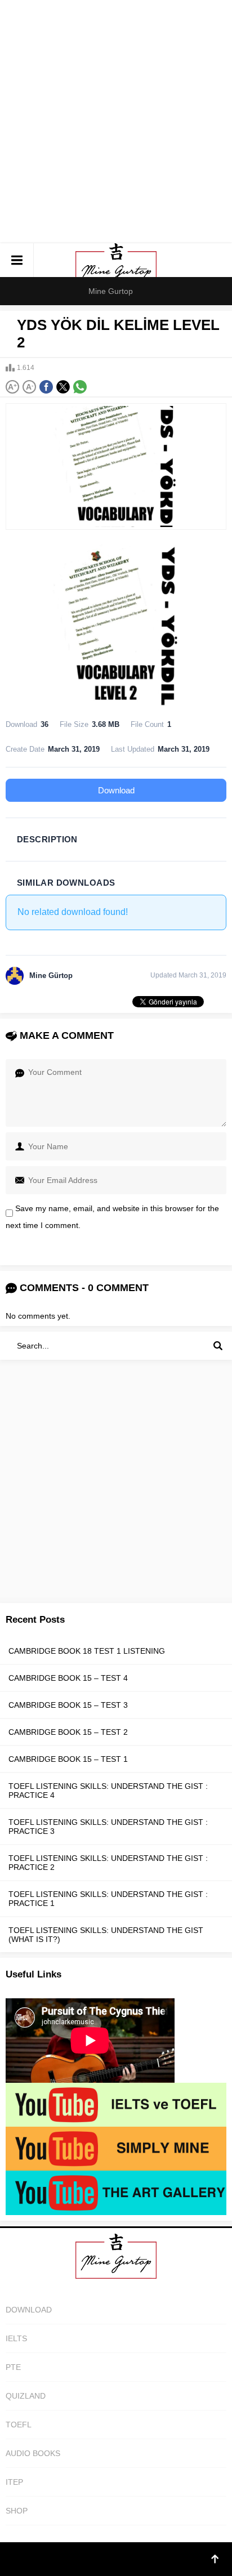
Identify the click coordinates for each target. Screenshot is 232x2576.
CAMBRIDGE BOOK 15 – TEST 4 (68, 1678)
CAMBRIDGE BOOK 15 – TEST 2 (68, 1732)
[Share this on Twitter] (63, 387)
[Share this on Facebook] (46, 387)
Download (116, 790)
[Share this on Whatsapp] (80, 387)
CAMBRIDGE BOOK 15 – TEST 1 (68, 1759)
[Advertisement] (116, 122)
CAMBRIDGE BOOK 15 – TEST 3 (68, 1705)
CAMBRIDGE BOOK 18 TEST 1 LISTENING (87, 1651)
